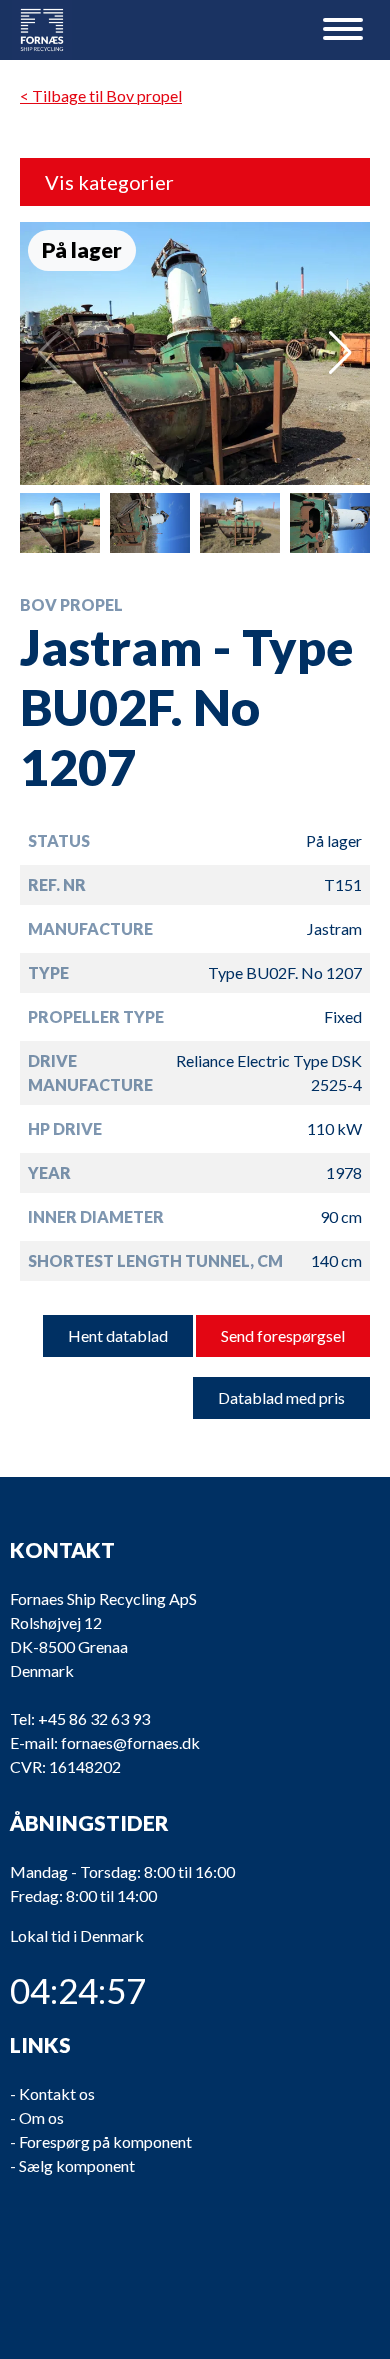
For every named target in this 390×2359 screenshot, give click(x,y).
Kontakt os (57, 2093)
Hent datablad (118, 1335)
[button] (340, 353)
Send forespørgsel (283, 1335)
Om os (41, 2117)
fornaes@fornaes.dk (130, 1742)
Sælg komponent (77, 2165)
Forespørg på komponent (105, 2141)
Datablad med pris (281, 1397)
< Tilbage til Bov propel (101, 95)
